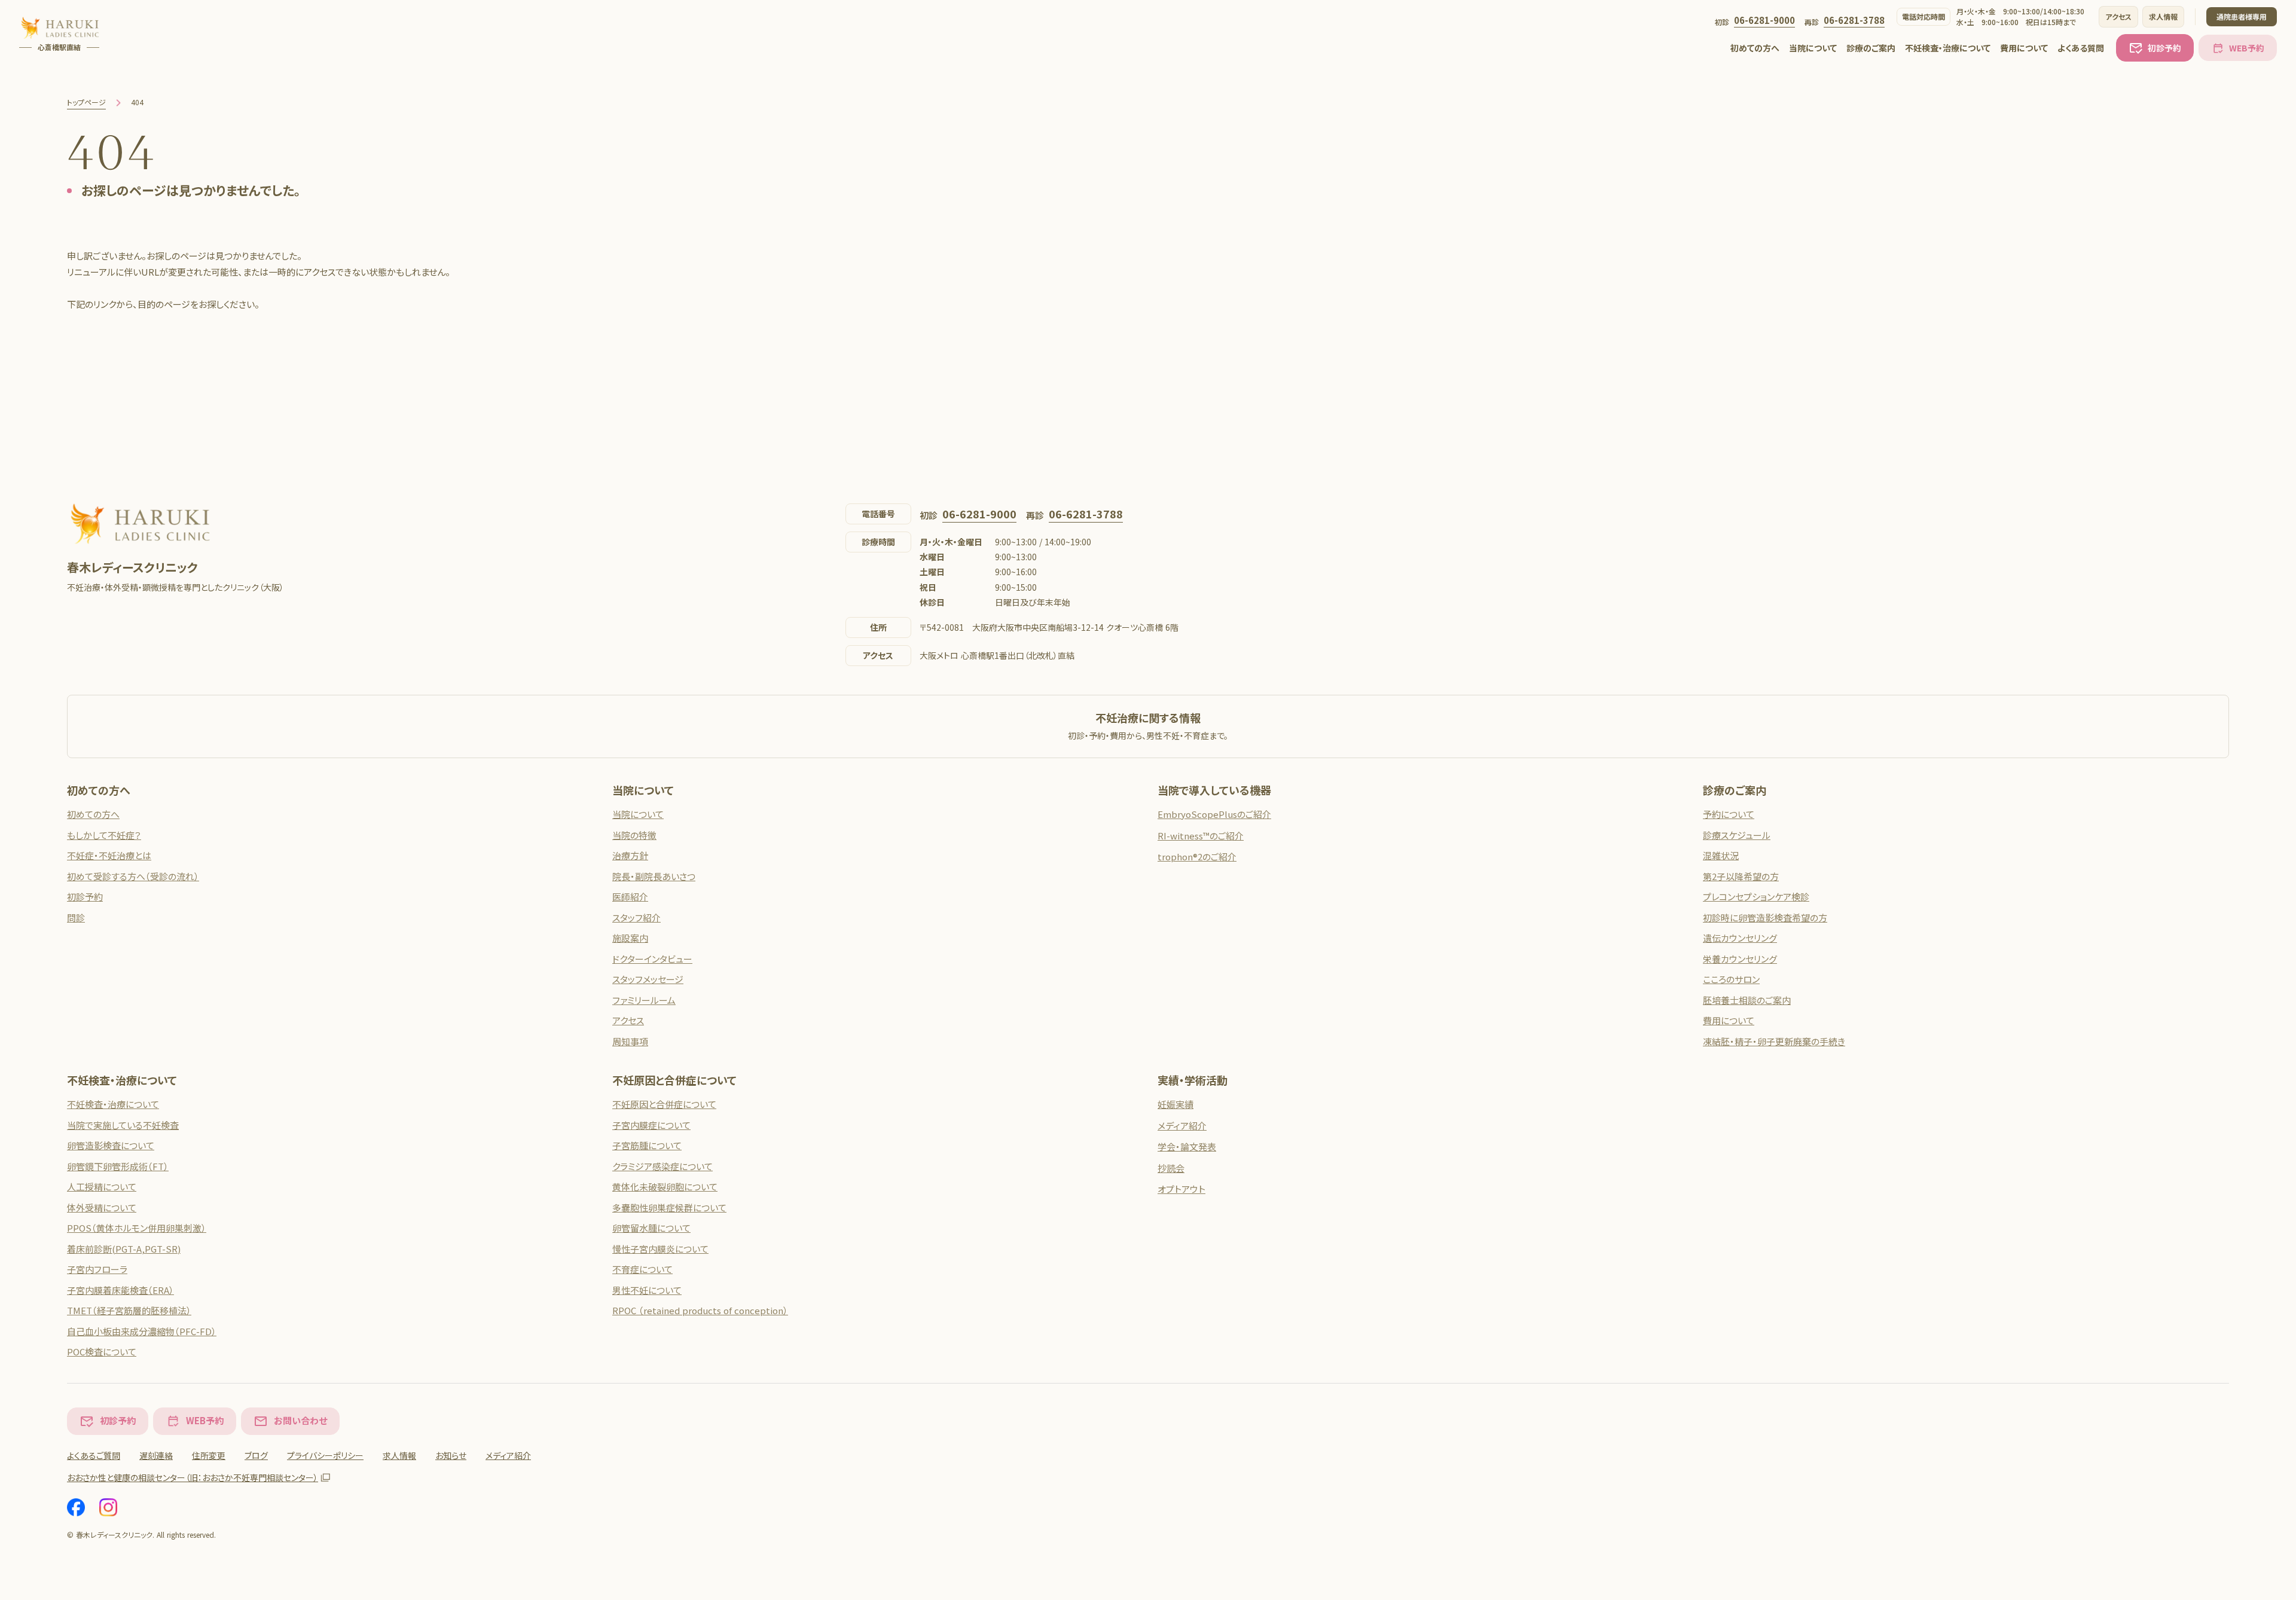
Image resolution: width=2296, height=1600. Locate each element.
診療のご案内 (1871, 48)
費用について (2024, 48)
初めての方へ (1755, 48)
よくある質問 (2081, 48)
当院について (1813, 48)
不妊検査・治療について (1948, 48)
